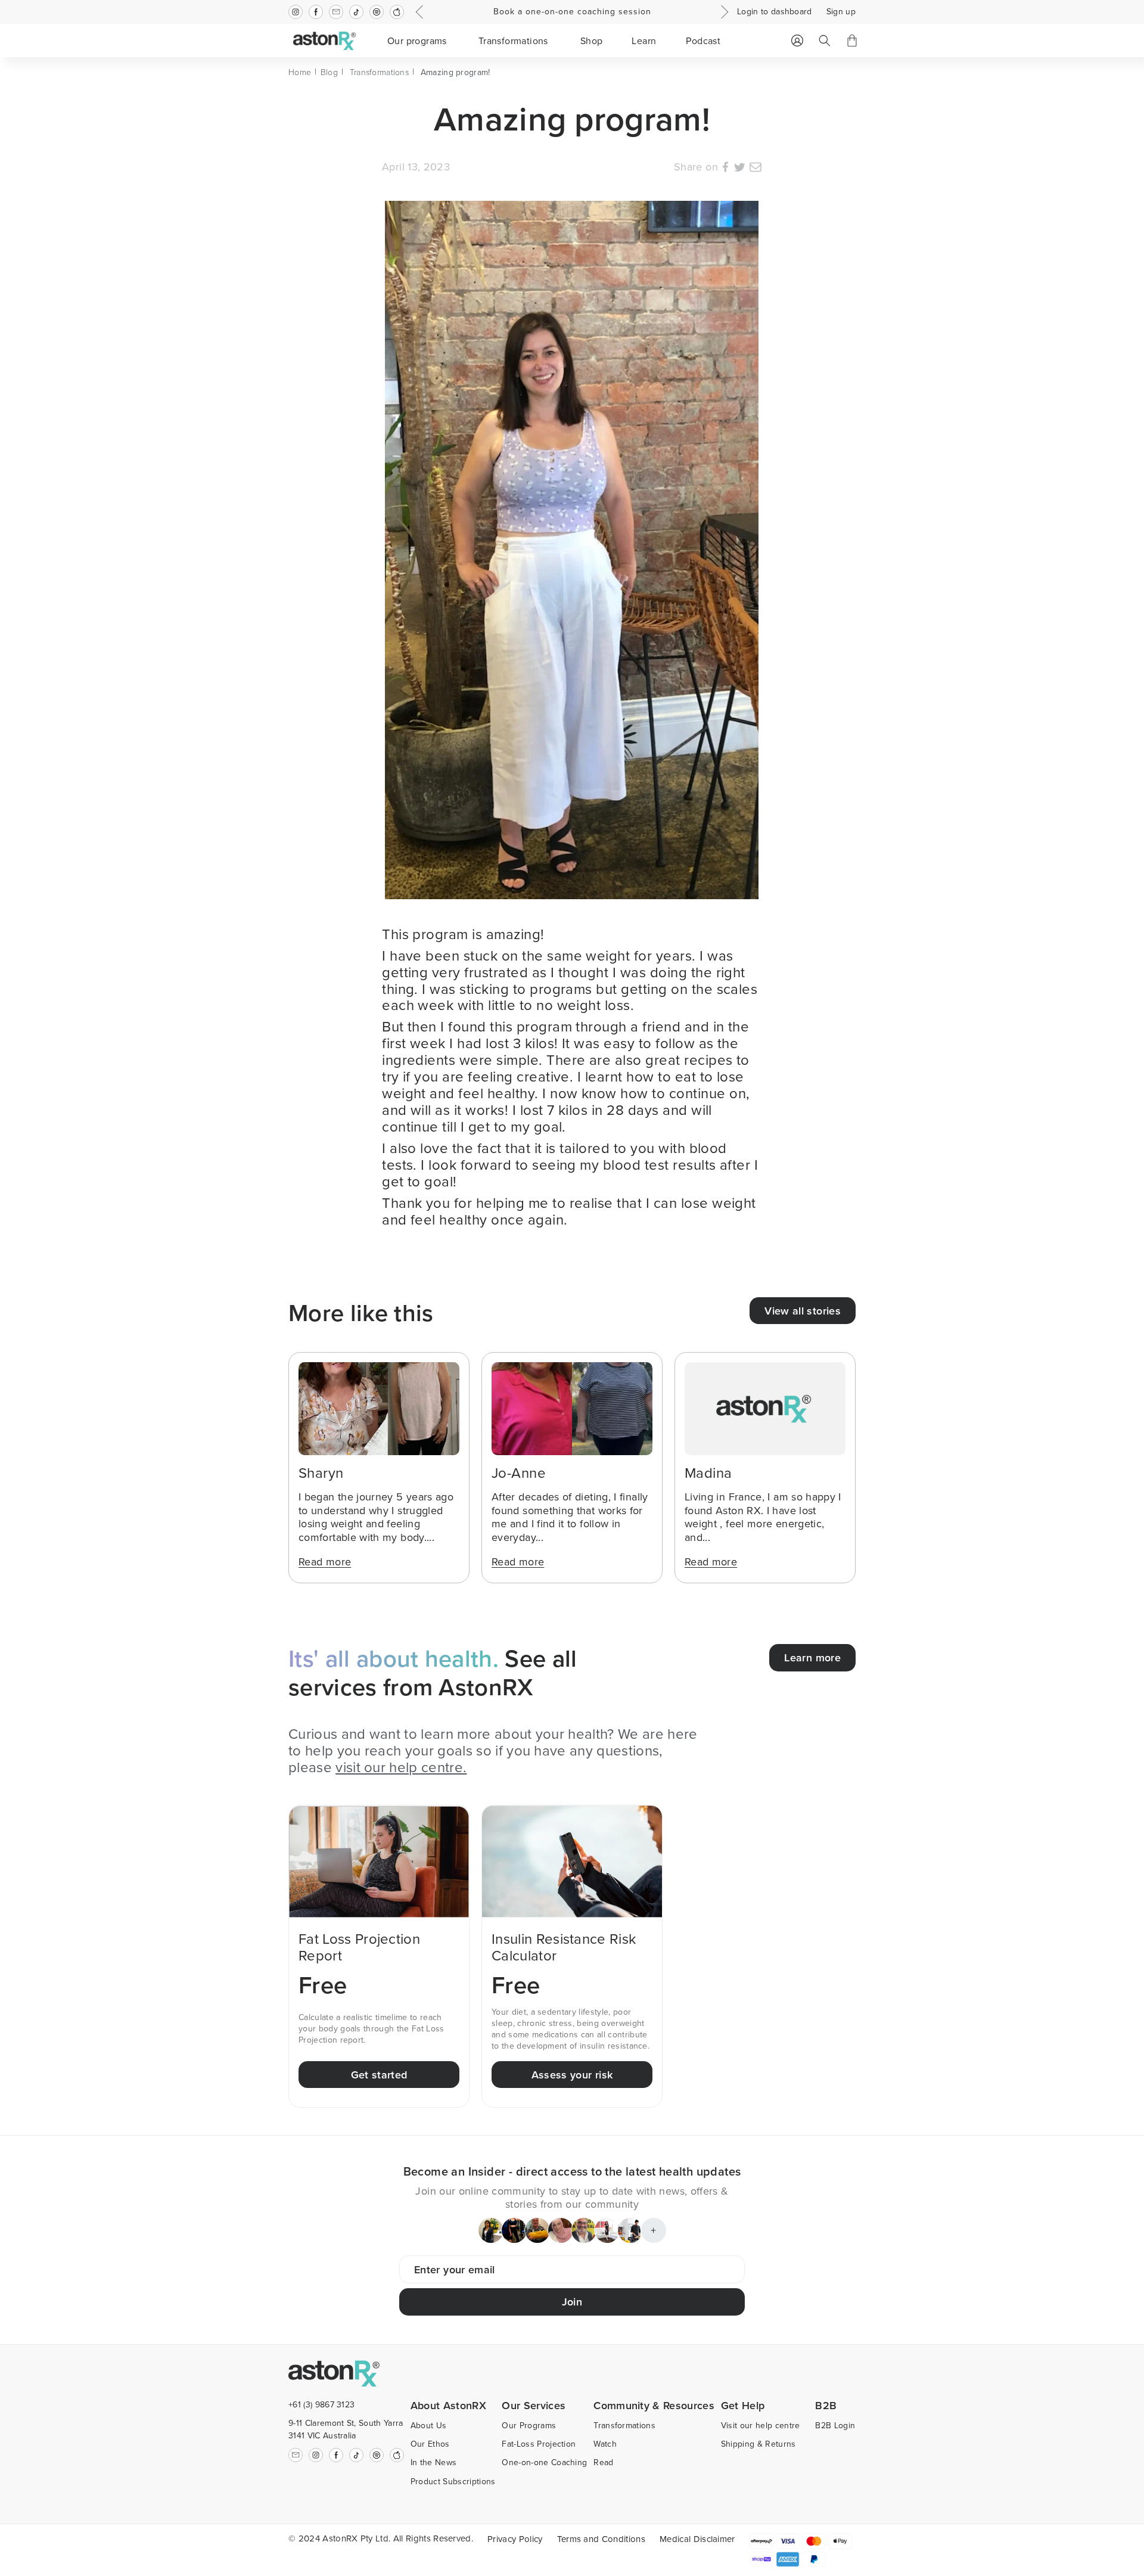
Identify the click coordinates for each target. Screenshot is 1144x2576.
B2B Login (835, 2425)
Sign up (841, 12)
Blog (329, 72)
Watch (605, 2444)
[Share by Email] (756, 169)
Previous (421, 12)
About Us (429, 2425)
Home (300, 72)
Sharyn (321, 1472)
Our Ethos (430, 2444)
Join (572, 2302)
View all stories (803, 1311)
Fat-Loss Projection (539, 2444)
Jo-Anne (519, 1472)
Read (603, 2462)
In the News (434, 2462)
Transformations (379, 72)
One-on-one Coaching (544, 2462)
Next (723, 12)
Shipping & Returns (758, 2444)
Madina (708, 1472)
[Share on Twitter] (739, 169)
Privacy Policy (515, 2539)
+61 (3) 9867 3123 (321, 2404)
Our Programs (529, 2425)
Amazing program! (455, 72)
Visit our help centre (761, 2425)
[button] (419, 41)
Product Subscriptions (453, 2481)
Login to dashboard (775, 12)
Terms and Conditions (601, 2539)
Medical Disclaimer (697, 2539)
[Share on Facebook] (725, 169)
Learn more (812, 1657)
